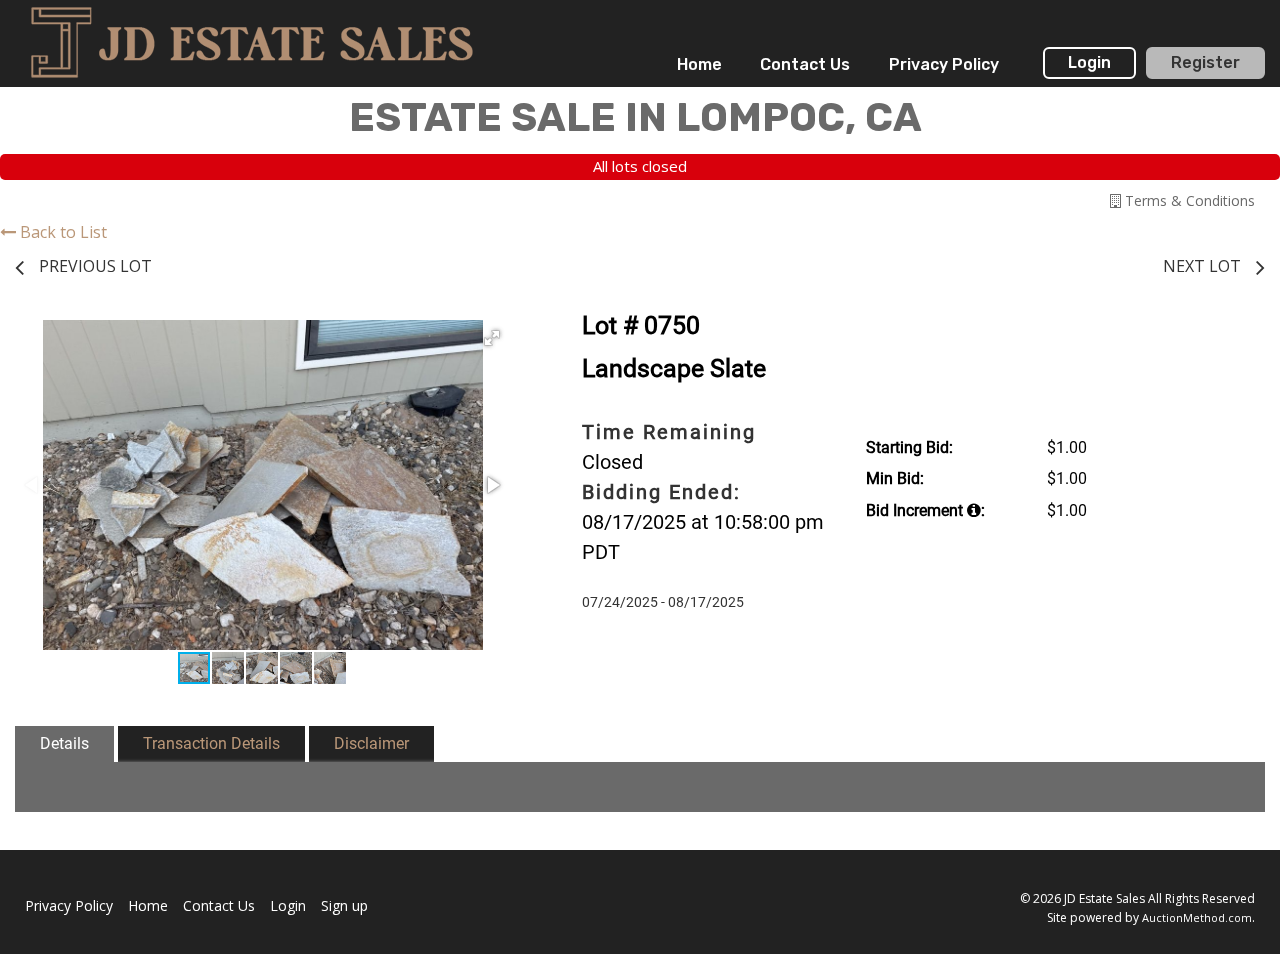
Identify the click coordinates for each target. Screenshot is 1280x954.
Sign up (344, 905)
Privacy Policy (944, 64)
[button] (492, 338)
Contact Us (805, 64)
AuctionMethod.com (1197, 917)
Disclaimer (371, 743)
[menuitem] (699, 65)
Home (699, 64)
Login (1089, 62)
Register (1205, 62)
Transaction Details (211, 743)
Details (64, 743)
